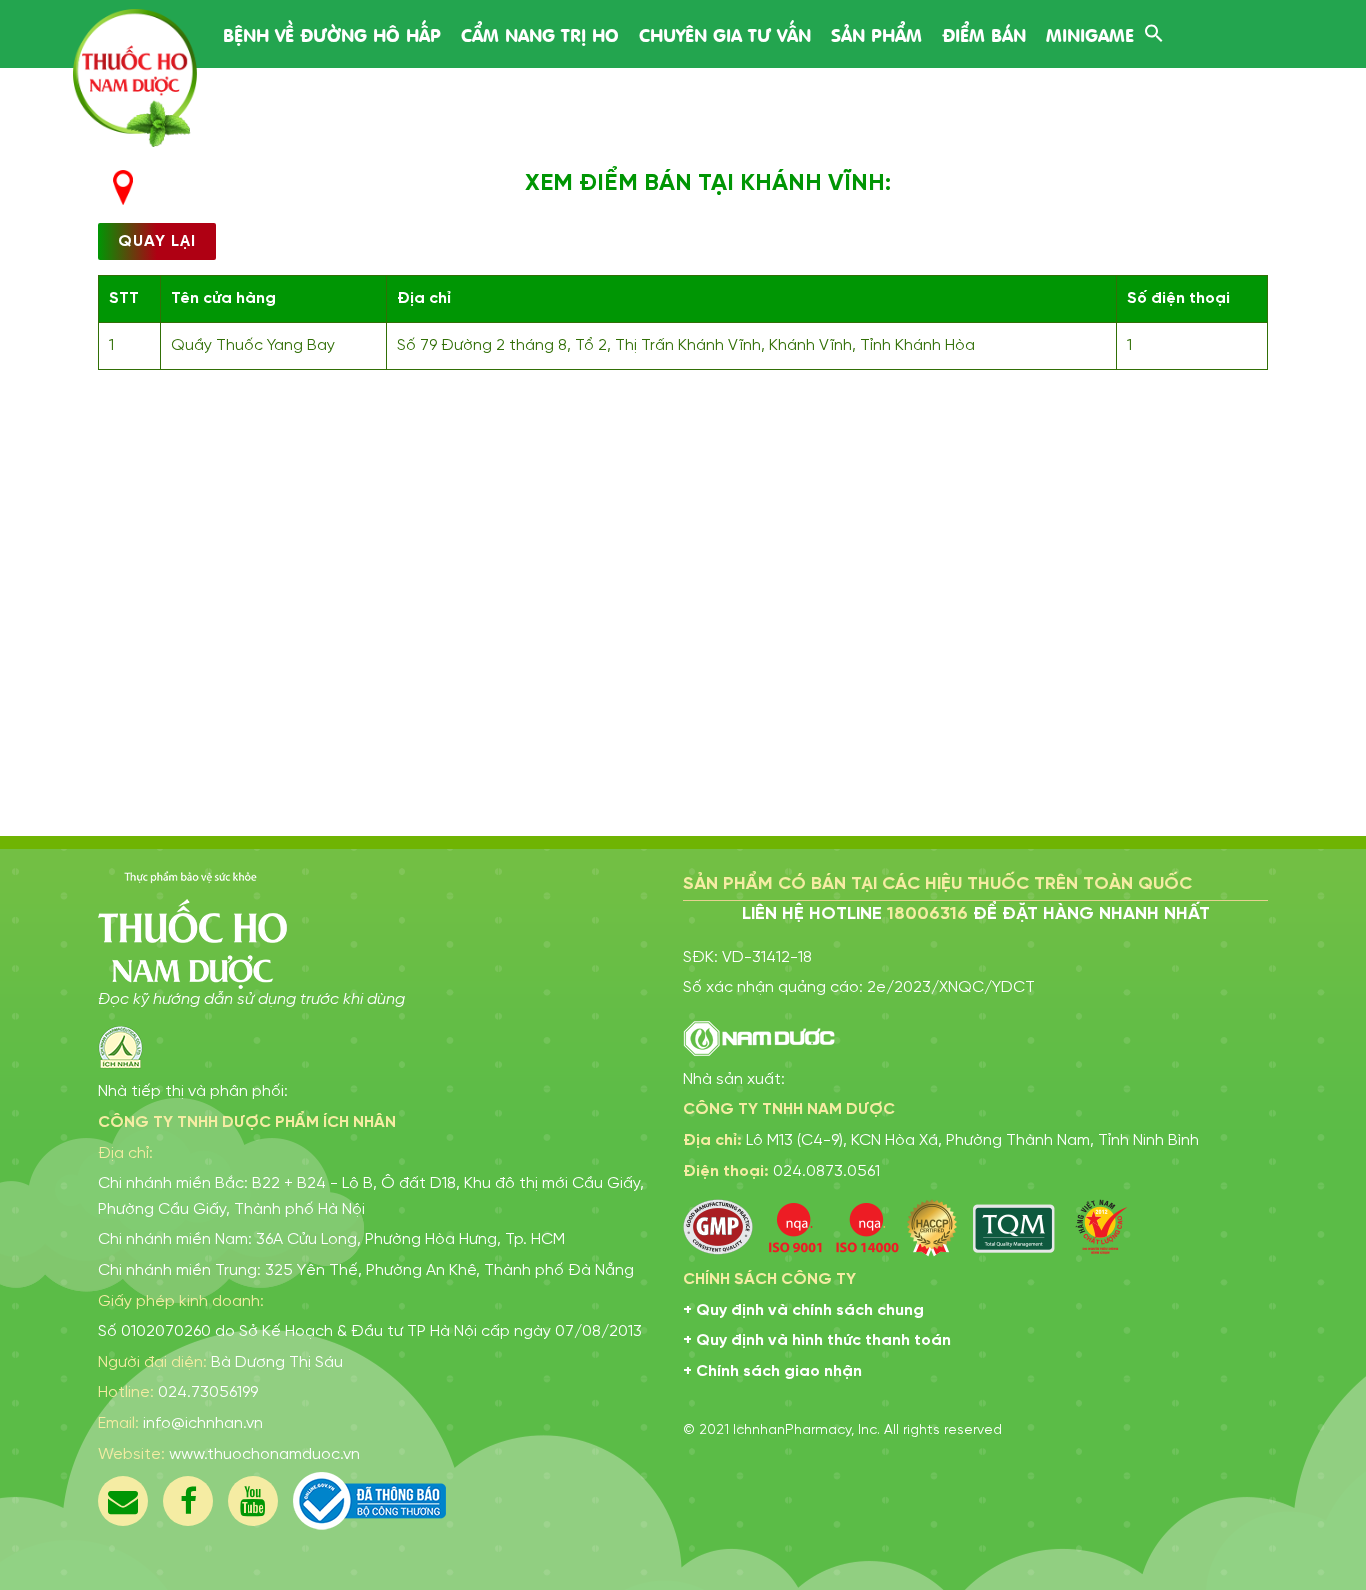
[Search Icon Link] (1154, 30)
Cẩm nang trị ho (540, 33)
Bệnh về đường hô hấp (332, 33)
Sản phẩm (876, 33)
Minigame (1090, 33)
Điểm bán (984, 33)
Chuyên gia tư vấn (725, 33)
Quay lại (157, 241)
